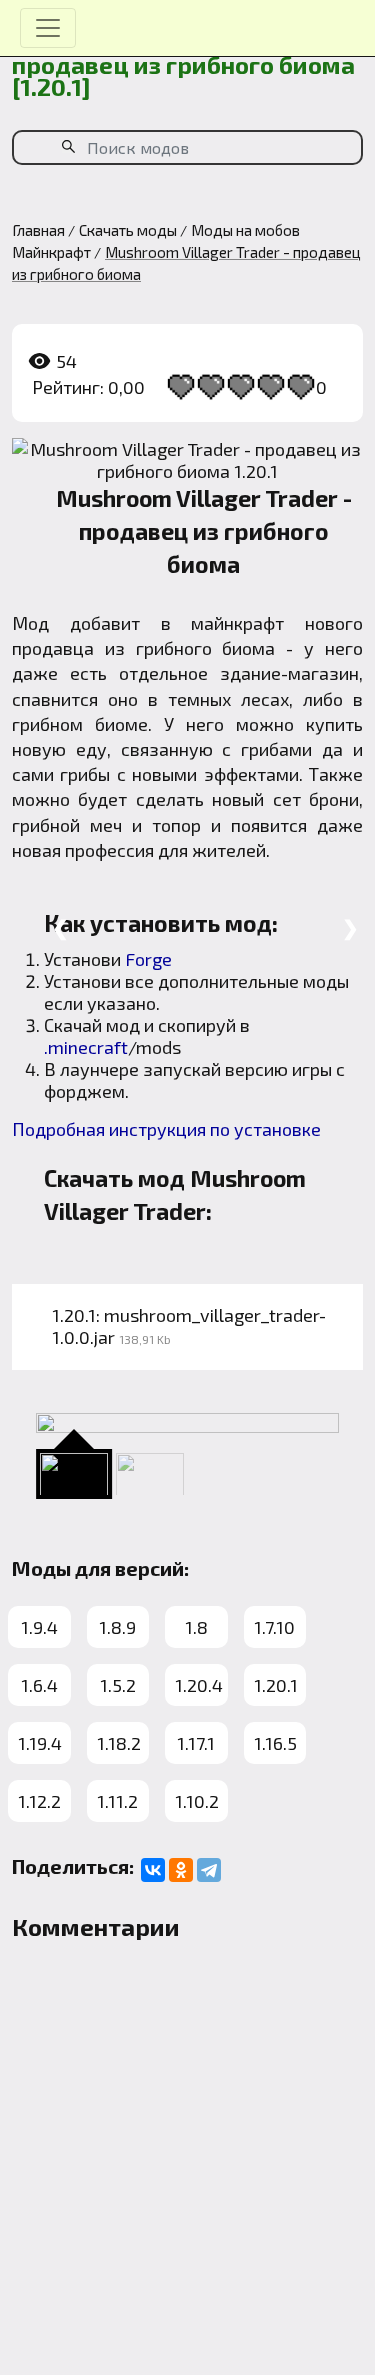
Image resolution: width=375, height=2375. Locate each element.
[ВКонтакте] (153, 1870)
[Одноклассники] (181, 1870)
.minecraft (86, 1047)
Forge (148, 959)
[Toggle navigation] (48, 28)
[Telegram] (209, 1870)
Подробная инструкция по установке (166, 1129)
